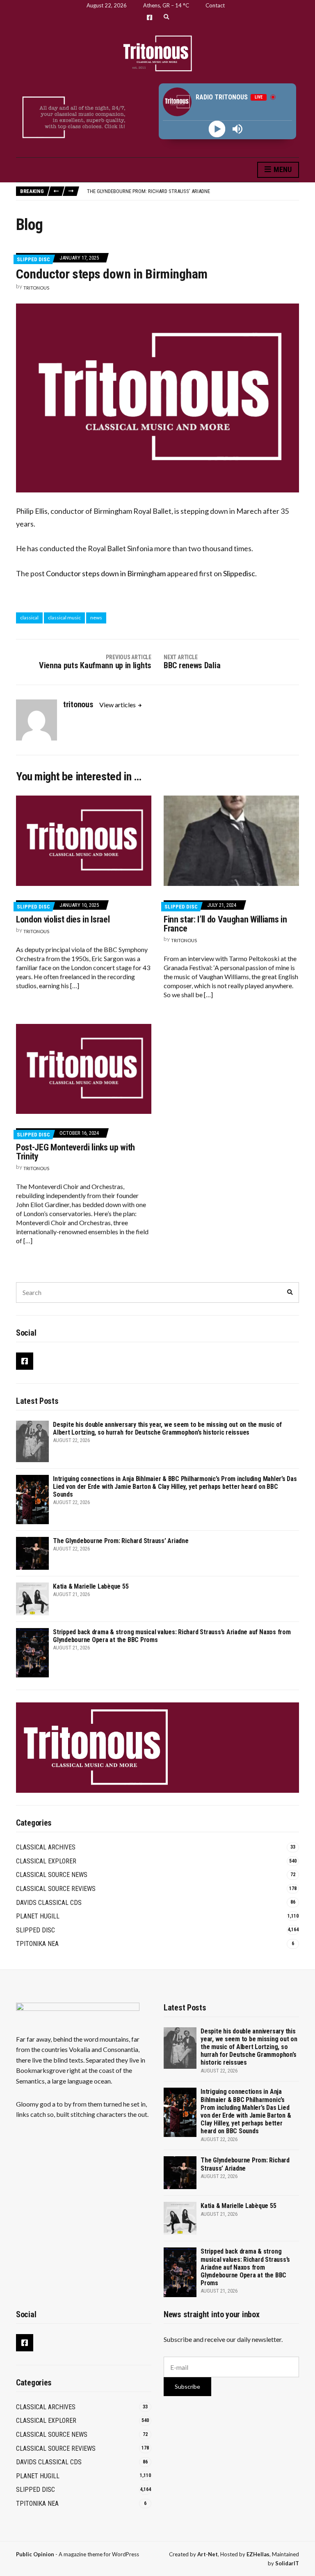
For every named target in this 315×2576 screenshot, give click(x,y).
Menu (282, 169)
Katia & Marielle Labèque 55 (91, 1586)
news (96, 618)
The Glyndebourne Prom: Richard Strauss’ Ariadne (148, 191)
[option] (193, 191)
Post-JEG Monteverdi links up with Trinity (75, 1152)
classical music (64, 618)
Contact (215, 5)
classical (29, 618)
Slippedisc (239, 573)
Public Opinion (35, 2554)
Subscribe (187, 2386)
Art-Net (208, 2554)
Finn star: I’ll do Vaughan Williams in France (225, 924)
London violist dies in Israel (63, 919)
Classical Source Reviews (56, 1889)
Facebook (150, 17)
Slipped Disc (33, 259)
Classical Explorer (46, 1861)
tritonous (36, 288)
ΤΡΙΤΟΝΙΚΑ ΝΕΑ (37, 1944)
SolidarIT (287, 2563)
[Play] (217, 129)
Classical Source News (52, 1875)
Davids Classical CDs (49, 1903)
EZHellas (258, 2554)
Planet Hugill (38, 1916)
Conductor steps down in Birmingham (106, 573)
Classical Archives (46, 1847)
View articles (118, 705)
